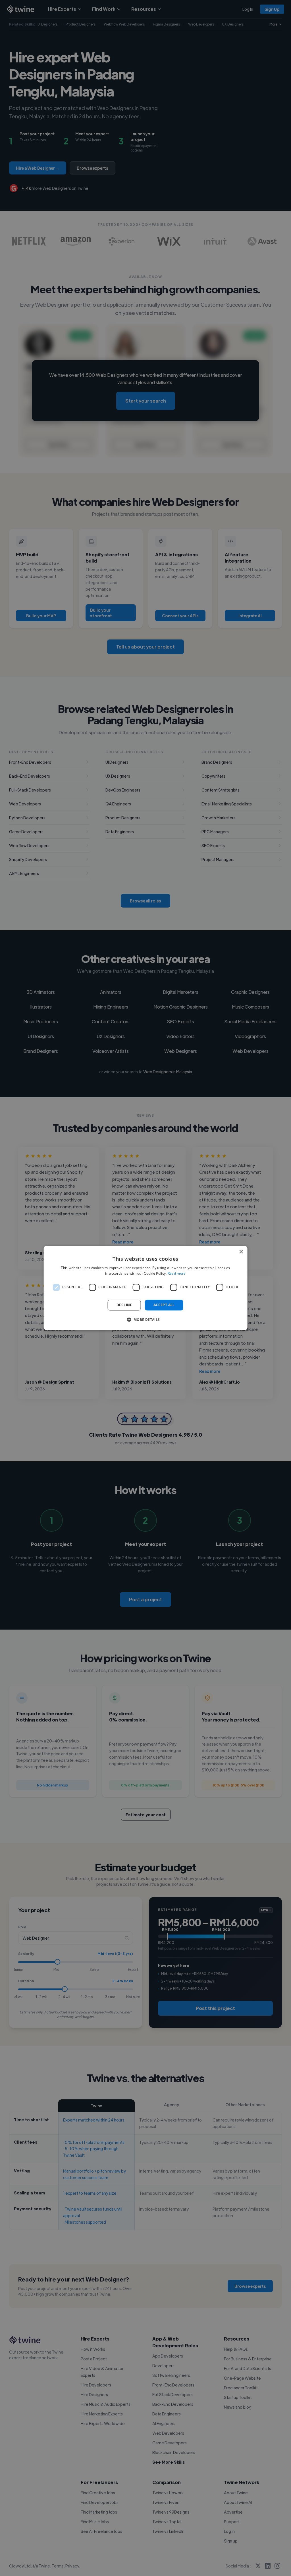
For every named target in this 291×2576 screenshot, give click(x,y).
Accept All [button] (164, 1305)
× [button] (241, 1252)
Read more (177, 1274)
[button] (145, 1320)
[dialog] (146, 1288)
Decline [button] (124, 1305)
